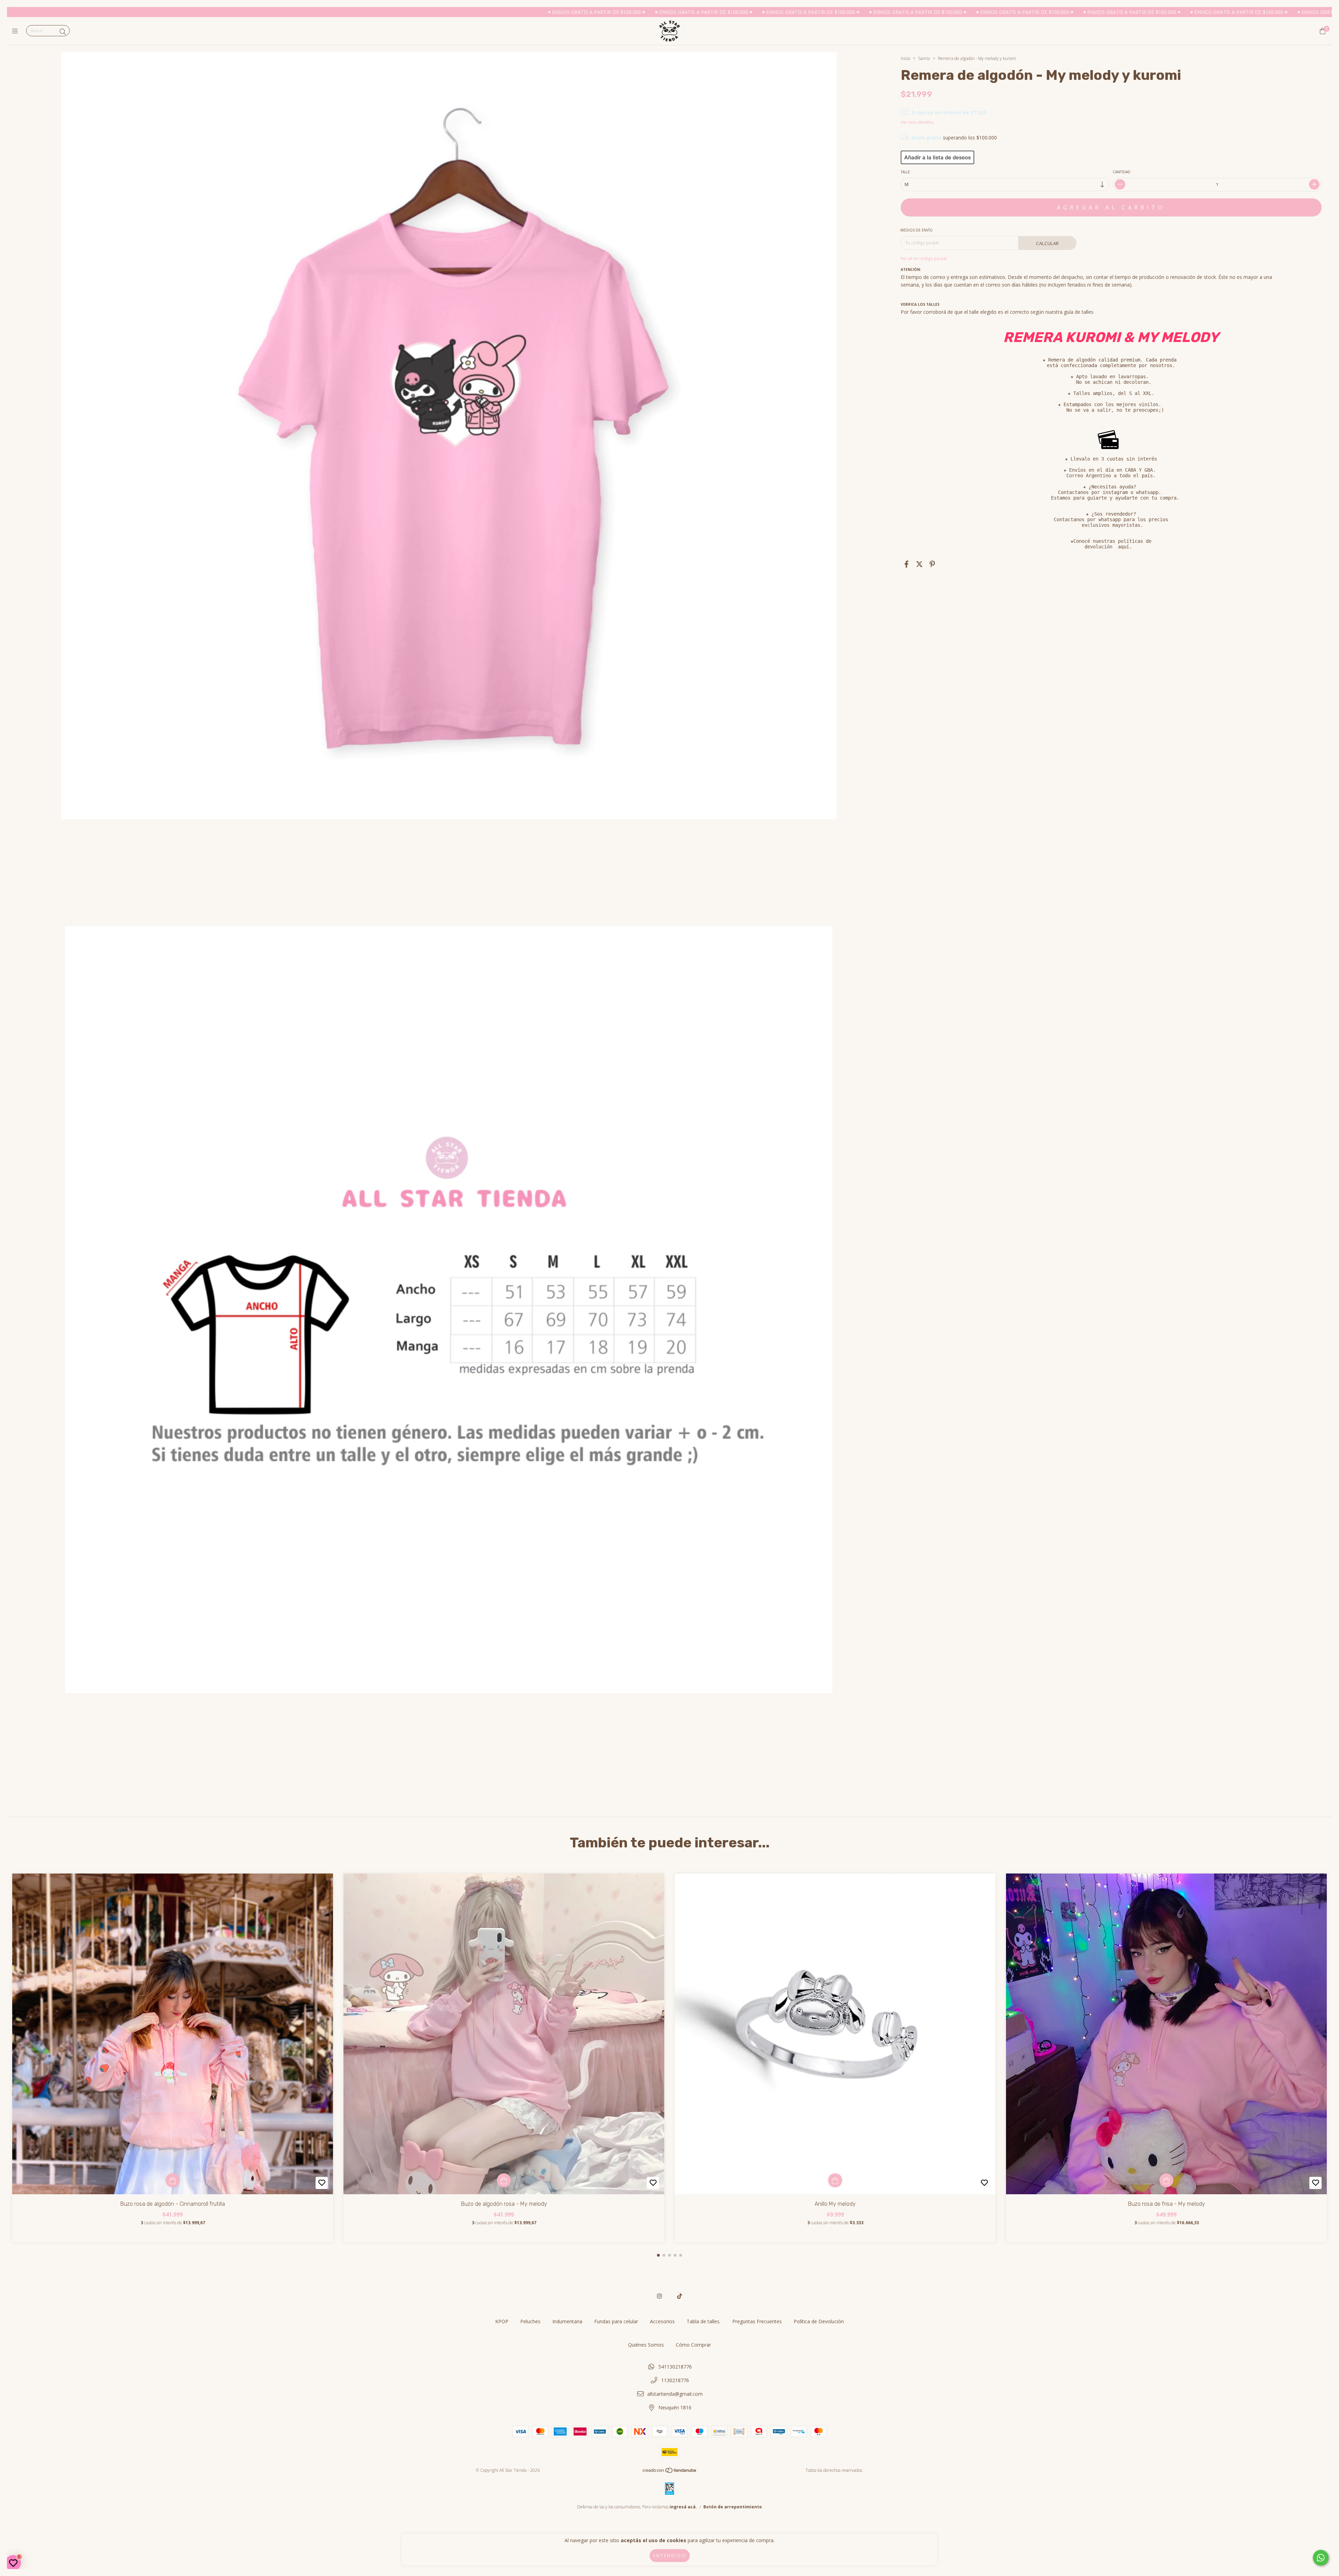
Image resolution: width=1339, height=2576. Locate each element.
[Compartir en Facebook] (906, 564)
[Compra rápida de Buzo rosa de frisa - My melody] (1166, 2180)
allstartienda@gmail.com (675, 2394)
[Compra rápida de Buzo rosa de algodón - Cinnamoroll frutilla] (173, 2180)
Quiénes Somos (646, 2345)
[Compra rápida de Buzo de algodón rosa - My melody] (504, 2180)
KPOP (502, 2321)
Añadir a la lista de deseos (937, 157)
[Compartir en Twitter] (919, 564)
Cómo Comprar (693, 2345)
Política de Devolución (819, 2321)
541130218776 (675, 2367)
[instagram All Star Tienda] (659, 2296)
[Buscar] (63, 32)
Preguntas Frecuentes (757, 2321)
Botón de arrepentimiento (733, 2507)
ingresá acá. (683, 2507)
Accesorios (662, 2321)
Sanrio (924, 58)
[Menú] (17, 31)
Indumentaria (567, 2321)
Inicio (905, 58)
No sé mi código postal (924, 259)
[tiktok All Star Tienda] (680, 2296)
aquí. (1125, 547)
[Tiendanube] (670, 2472)
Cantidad (1122, 172)
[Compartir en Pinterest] (932, 564)
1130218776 (675, 2380)
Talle (905, 172)
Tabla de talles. (703, 2321)
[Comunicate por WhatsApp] (1321, 2558)
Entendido (670, 2556)
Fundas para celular (616, 2321)
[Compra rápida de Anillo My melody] (835, 2180)
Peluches (530, 2321)
